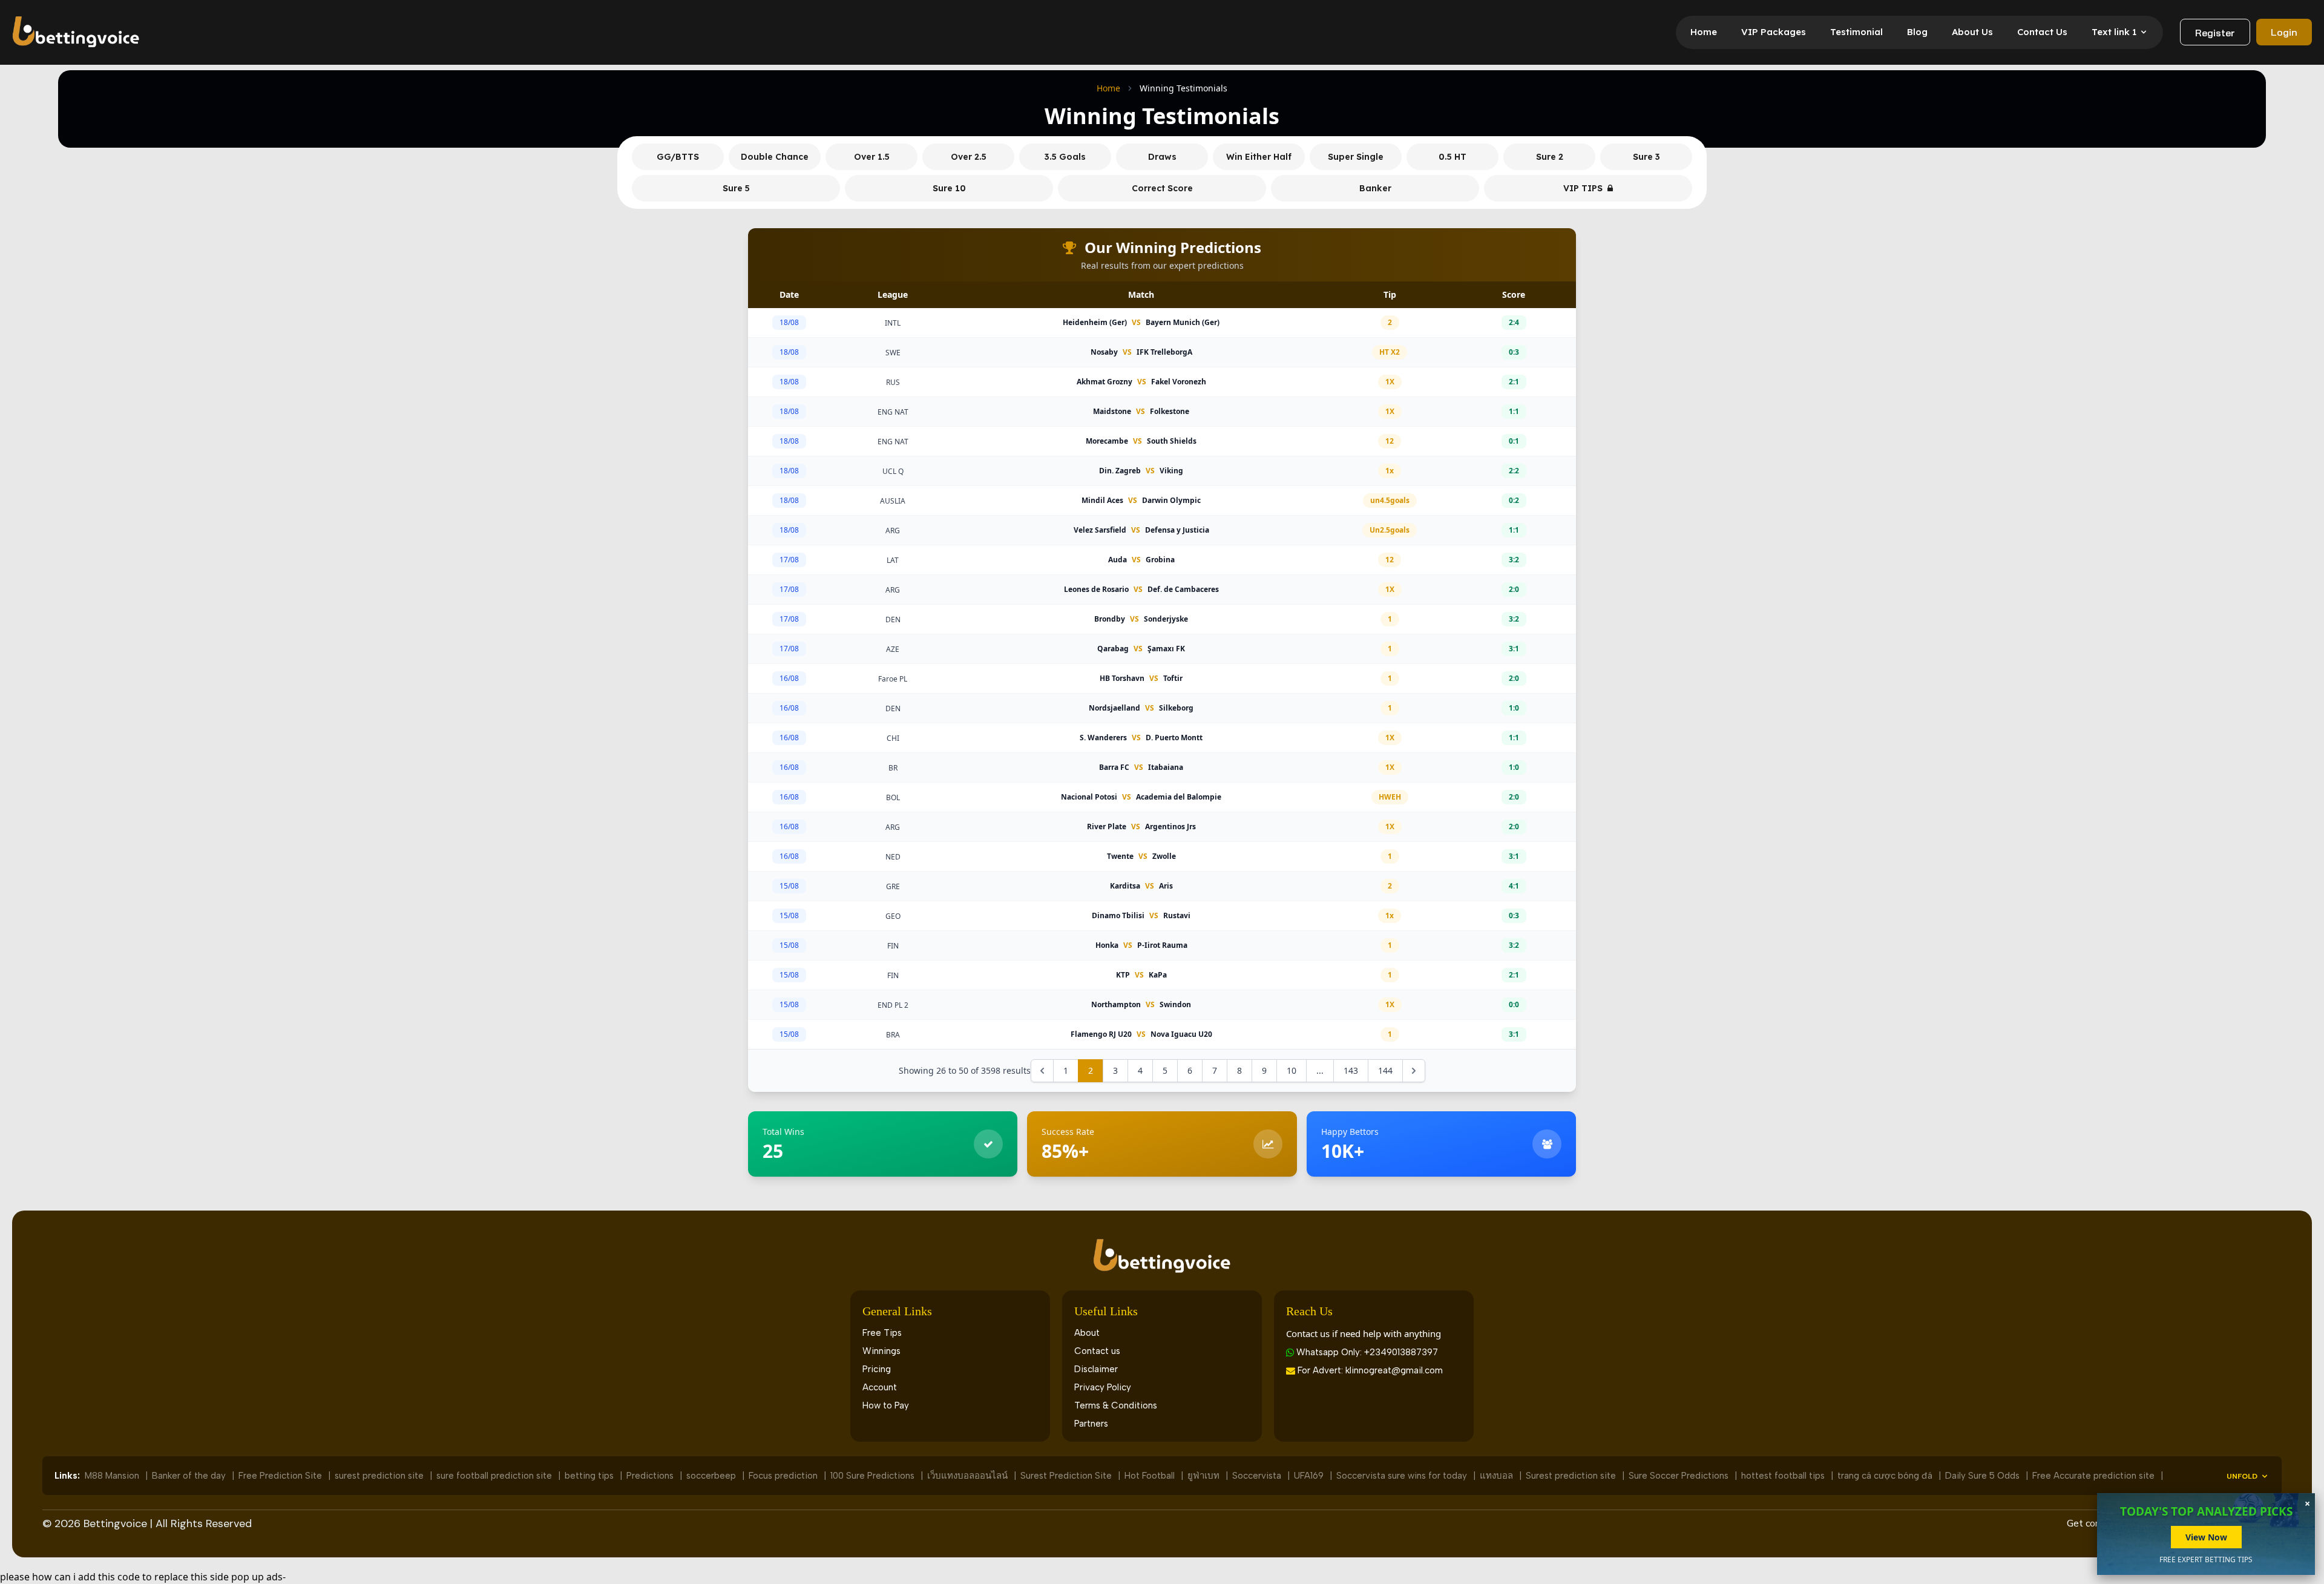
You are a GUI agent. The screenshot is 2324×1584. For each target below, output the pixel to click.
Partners (1091, 1424)
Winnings (881, 1351)
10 (1292, 1070)
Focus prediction (784, 1476)
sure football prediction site (495, 1476)
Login (2284, 32)
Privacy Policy (1103, 1387)
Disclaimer (1096, 1369)
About (1087, 1333)
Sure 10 (949, 188)
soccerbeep (712, 1476)
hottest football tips (1784, 1476)
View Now (2206, 1537)
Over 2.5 (969, 157)
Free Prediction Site (281, 1476)
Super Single (1356, 157)
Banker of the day (190, 1476)
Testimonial (1856, 32)
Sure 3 (1646, 157)
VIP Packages (1774, 32)
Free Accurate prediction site (2095, 1476)
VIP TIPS (1583, 188)
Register (2215, 33)
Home (1704, 32)
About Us (1972, 32)
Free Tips (882, 1333)
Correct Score (1162, 188)
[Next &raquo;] (1414, 1071)
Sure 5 (736, 188)
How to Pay (886, 1405)
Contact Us (2042, 32)
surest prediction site (380, 1476)
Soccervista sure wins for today (1403, 1476)
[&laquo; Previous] (1042, 1071)
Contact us (1097, 1351)
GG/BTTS (678, 157)
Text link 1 (2114, 32)
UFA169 (1310, 1476)
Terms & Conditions (1116, 1405)
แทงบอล (1498, 1476)
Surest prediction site (1572, 1476)
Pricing (877, 1369)
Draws (1162, 157)
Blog (1917, 32)
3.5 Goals (1065, 157)
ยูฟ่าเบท (1205, 1476)
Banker (1375, 188)
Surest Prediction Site (1067, 1476)
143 (1351, 1070)
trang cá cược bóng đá (1886, 1476)
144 (1385, 1070)
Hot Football (1151, 1476)
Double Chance (775, 157)
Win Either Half (1259, 157)
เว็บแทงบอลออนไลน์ (969, 1476)
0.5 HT (1452, 157)
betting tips (590, 1476)
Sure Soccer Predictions (1680, 1476)
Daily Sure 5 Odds (1984, 1476)
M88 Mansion (113, 1476)
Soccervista (1258, 1476)
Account (880, 1387)
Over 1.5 (872, 157)
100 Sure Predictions (874, 1476)
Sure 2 (1550, 157)
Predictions (651, 1476)
